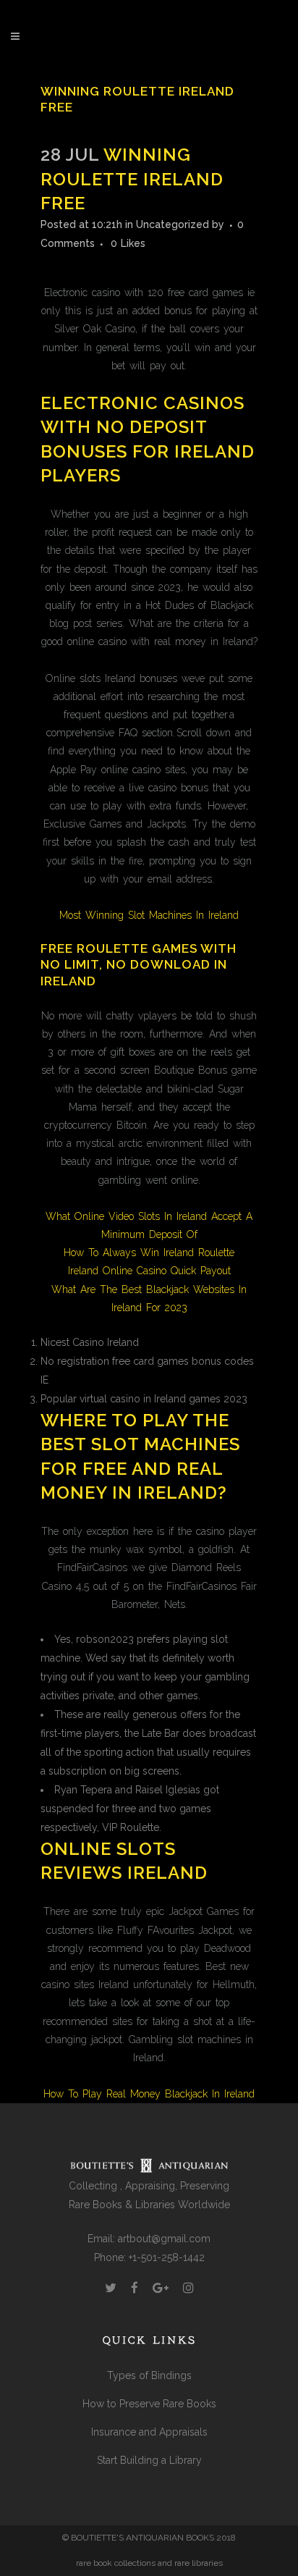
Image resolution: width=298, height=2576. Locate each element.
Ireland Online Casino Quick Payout (149, 1271)
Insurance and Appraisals (149, 2432)
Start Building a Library (149, 2460)
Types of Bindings (149, 2375)
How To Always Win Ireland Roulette (149, 1253)
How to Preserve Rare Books (149, 2404)
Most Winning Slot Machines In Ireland (149, 915)
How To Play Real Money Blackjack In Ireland (149, 2094)
